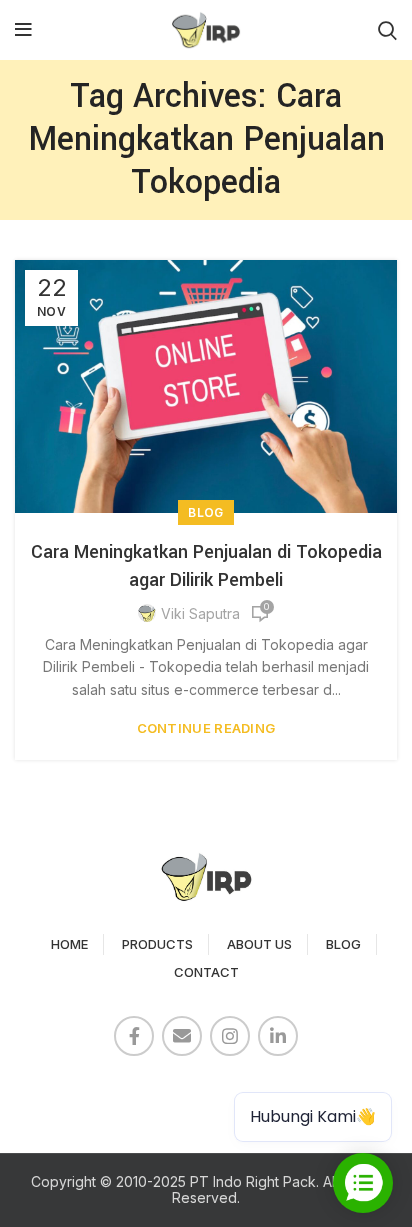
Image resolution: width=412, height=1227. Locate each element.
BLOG (343, 944)
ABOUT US (259, 944)
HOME (69, 944)
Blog (205, 512)
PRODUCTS (157, 944)
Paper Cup (60, 1090)
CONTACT (206, 972)
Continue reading (206, 728)
